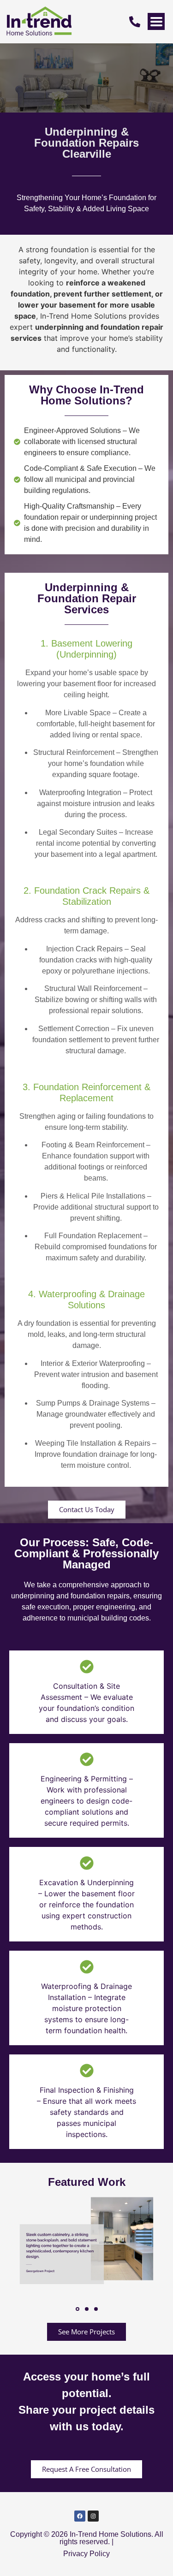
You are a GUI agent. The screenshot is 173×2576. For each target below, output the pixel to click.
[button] (78, 2309)
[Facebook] (80, 2516)
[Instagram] (93, 2516)
